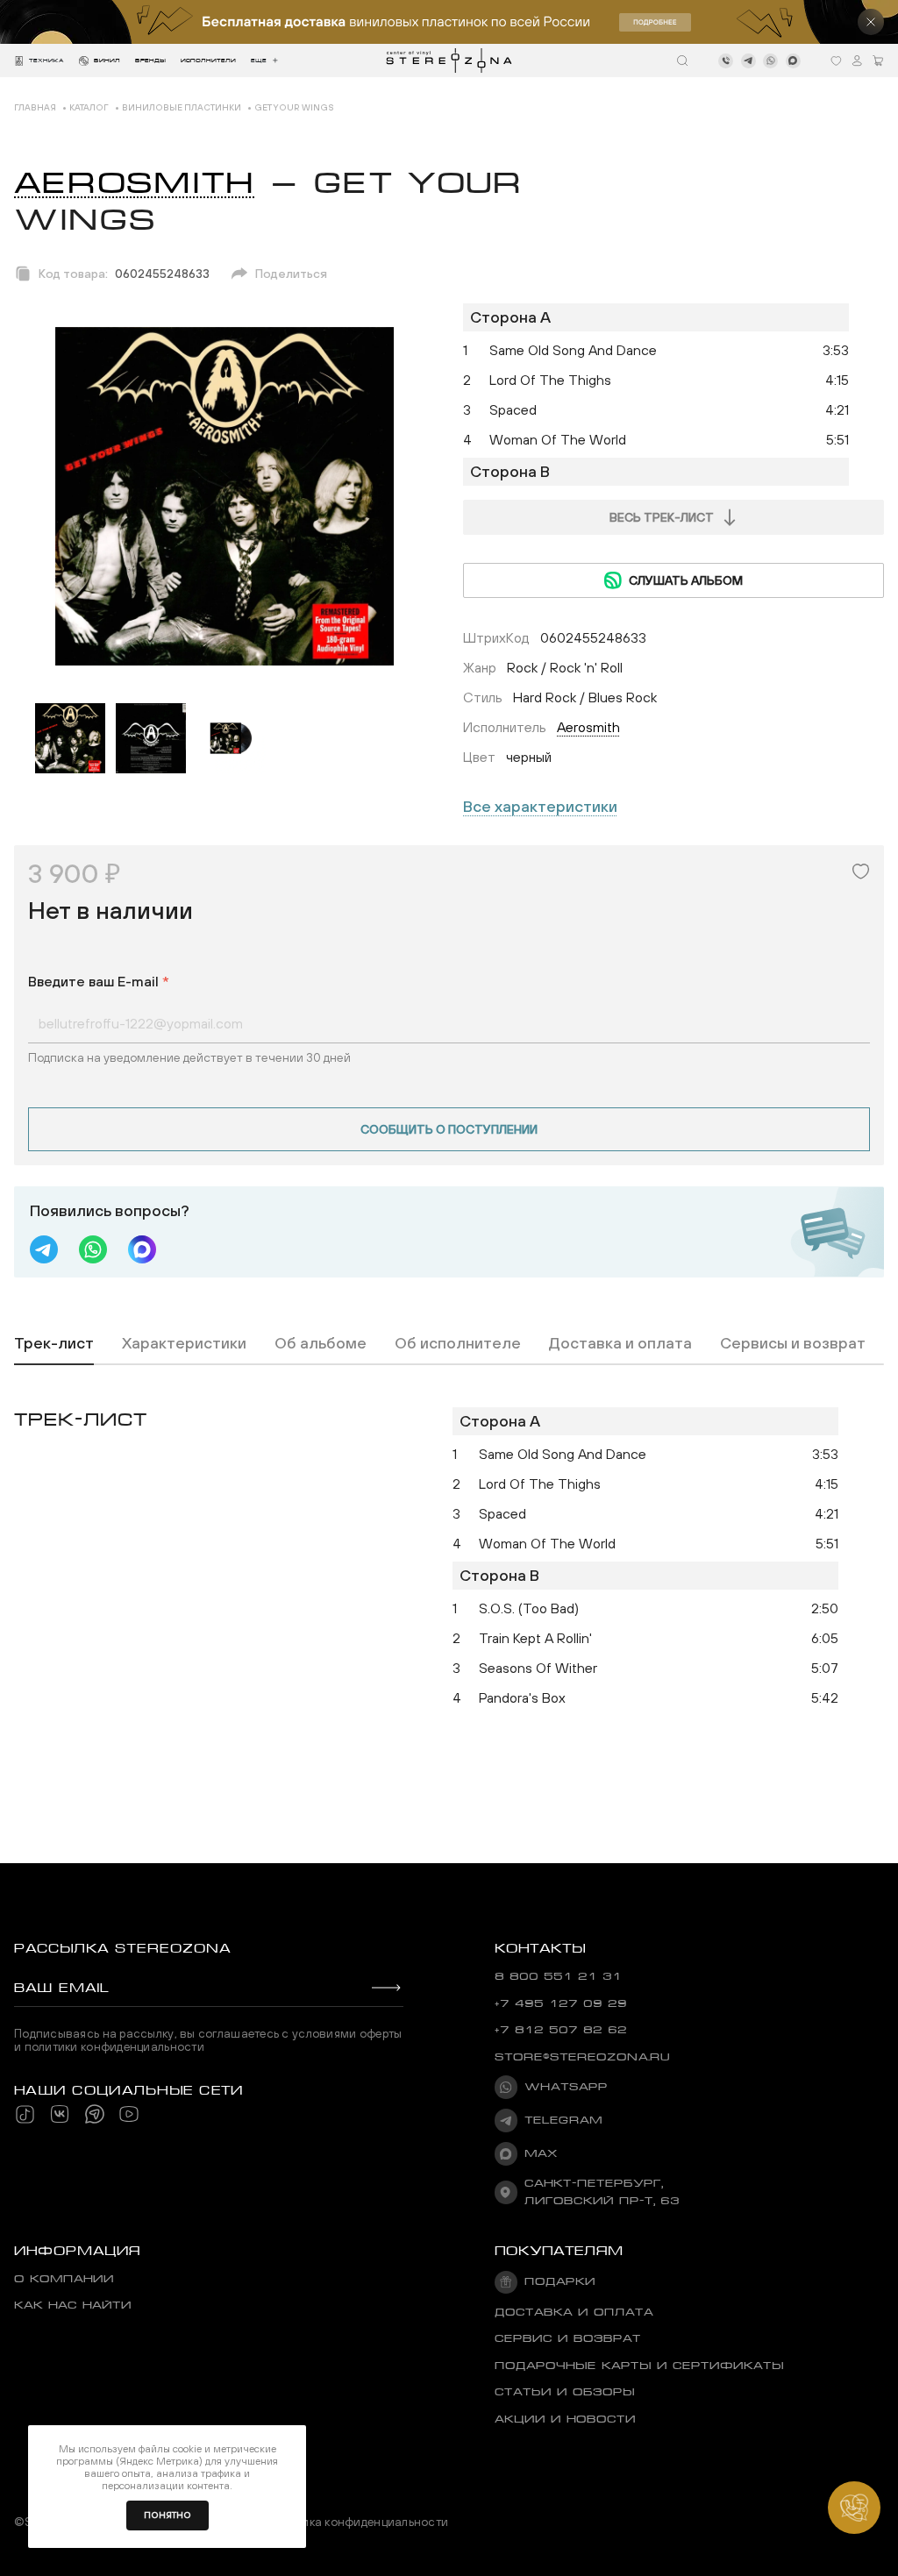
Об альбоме (321, 1343)
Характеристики (184, 1343)
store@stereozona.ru (582, 2057)
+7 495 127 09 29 (561, 2003)
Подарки (560, 2281)
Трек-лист (54, 1343)
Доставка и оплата (620, 1343)
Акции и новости (565, 2419)
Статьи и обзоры (565, 2392)
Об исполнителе (458, 1343)
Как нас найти (73, 2305)
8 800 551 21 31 (558, 1976)
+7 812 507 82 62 (561, 2030)
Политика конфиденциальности (358, 2522)
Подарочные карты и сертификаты (639, 2366)
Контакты (540, 1948)
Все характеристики (540, 806)
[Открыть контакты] (854, 2508)
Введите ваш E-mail (99, 981)
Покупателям (559, 2251)
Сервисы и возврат (793, 1343)
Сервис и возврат (568, 2338)
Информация (77, 2251)
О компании (64, 2279)
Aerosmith (135, 183)
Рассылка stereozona (122, 1948)
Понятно (167, 2515)
